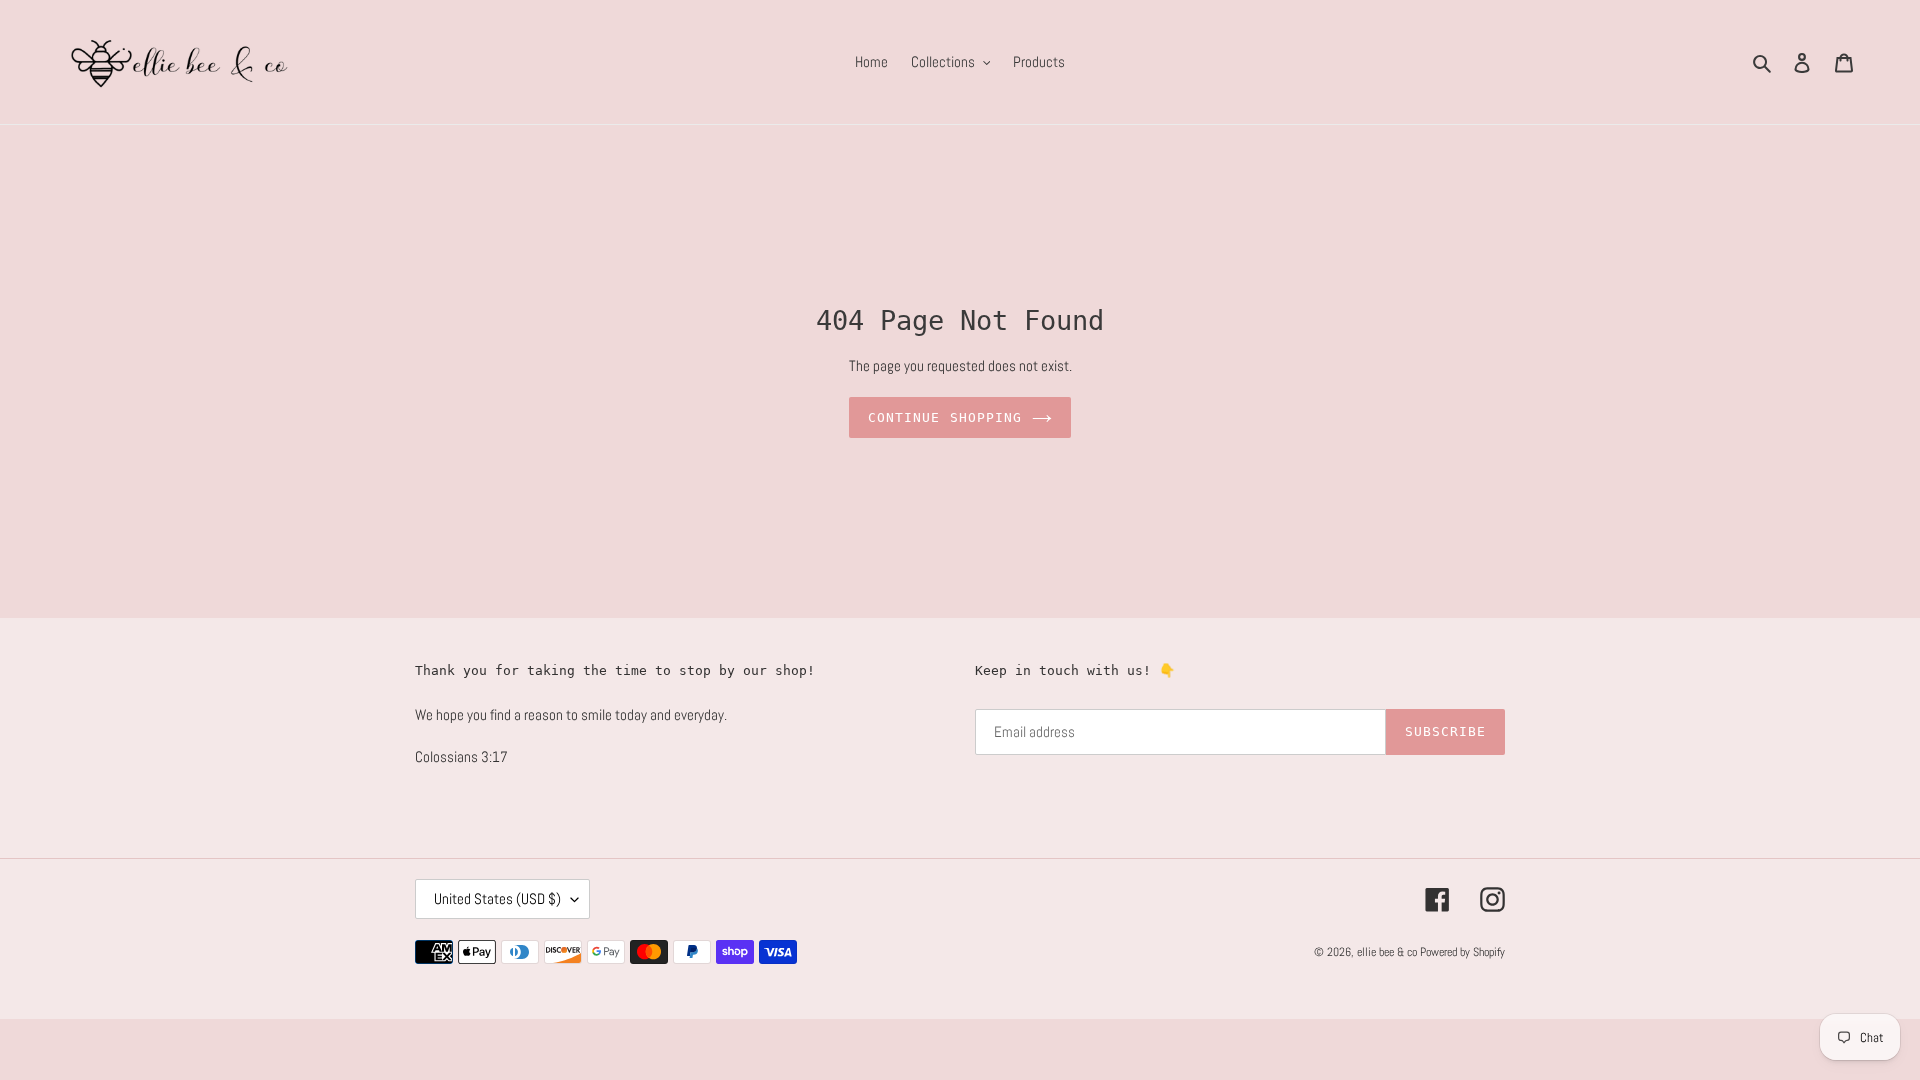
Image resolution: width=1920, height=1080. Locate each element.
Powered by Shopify (1462, 952)
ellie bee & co (1387, 952)
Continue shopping (945, 417)
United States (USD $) (497, 898)
